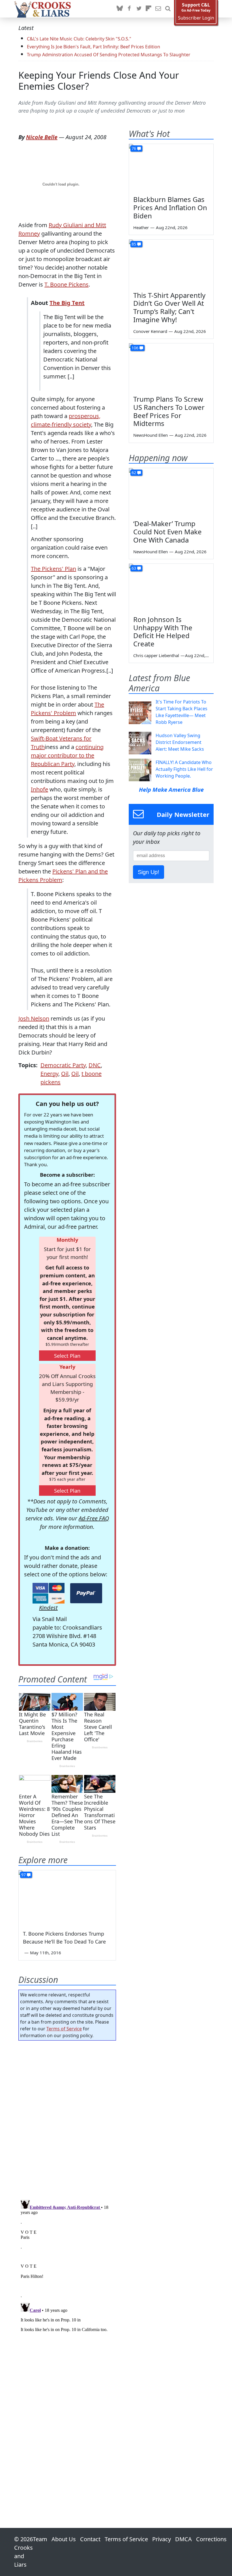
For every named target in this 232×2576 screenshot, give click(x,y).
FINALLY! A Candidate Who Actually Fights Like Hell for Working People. (184, 769)
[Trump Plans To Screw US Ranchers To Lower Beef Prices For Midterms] (171, 367)
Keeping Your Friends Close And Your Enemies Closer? (99, 81)
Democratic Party (63, 1065)
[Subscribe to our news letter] (158, 9)
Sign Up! (149, 872)
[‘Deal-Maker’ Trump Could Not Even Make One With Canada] (171, 492)
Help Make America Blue (171, 790)
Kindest (48, 1608)
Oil (65, 1074)
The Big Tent (67, 303)
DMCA (183, 2539)
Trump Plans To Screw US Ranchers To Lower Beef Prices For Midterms (169, 411)
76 (134, 148)
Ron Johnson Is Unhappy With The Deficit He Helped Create (163, 631)
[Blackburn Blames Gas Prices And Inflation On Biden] (171, 168)
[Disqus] (67, 2268)
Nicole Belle (42, 137)
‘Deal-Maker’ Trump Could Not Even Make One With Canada (167, 532)
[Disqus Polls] (67, 2118)
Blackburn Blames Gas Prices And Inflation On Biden (170, 207)
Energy (49, 1074)
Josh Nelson (34, 1018)
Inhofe (39, 789)
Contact (90, 2539)
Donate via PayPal (86, 1593)
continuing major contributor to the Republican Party (67, 755)
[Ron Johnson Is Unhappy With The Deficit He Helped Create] (171, 587)
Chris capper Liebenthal (156, 655)
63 (134, 568)
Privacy (162, 2539)
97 (23, 1875)
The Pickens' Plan (53, 569)
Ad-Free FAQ (94, 1518)
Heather (141, 227)
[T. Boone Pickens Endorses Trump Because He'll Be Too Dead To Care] (67, 1898)
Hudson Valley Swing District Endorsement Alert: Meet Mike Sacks (180, 742)
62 (134, 473)
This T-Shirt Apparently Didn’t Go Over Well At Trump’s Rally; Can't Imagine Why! (169, 307)
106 (135, 348)
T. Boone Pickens (66, 284)
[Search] (168, 9)
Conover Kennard (150, 331)
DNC (95, 1065)
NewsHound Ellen (151, 435)
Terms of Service (64, 2029)
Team (40, 2539)
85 (134, 244)
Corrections (211, 2539)
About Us (64, 2539)
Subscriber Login (196, 18)
